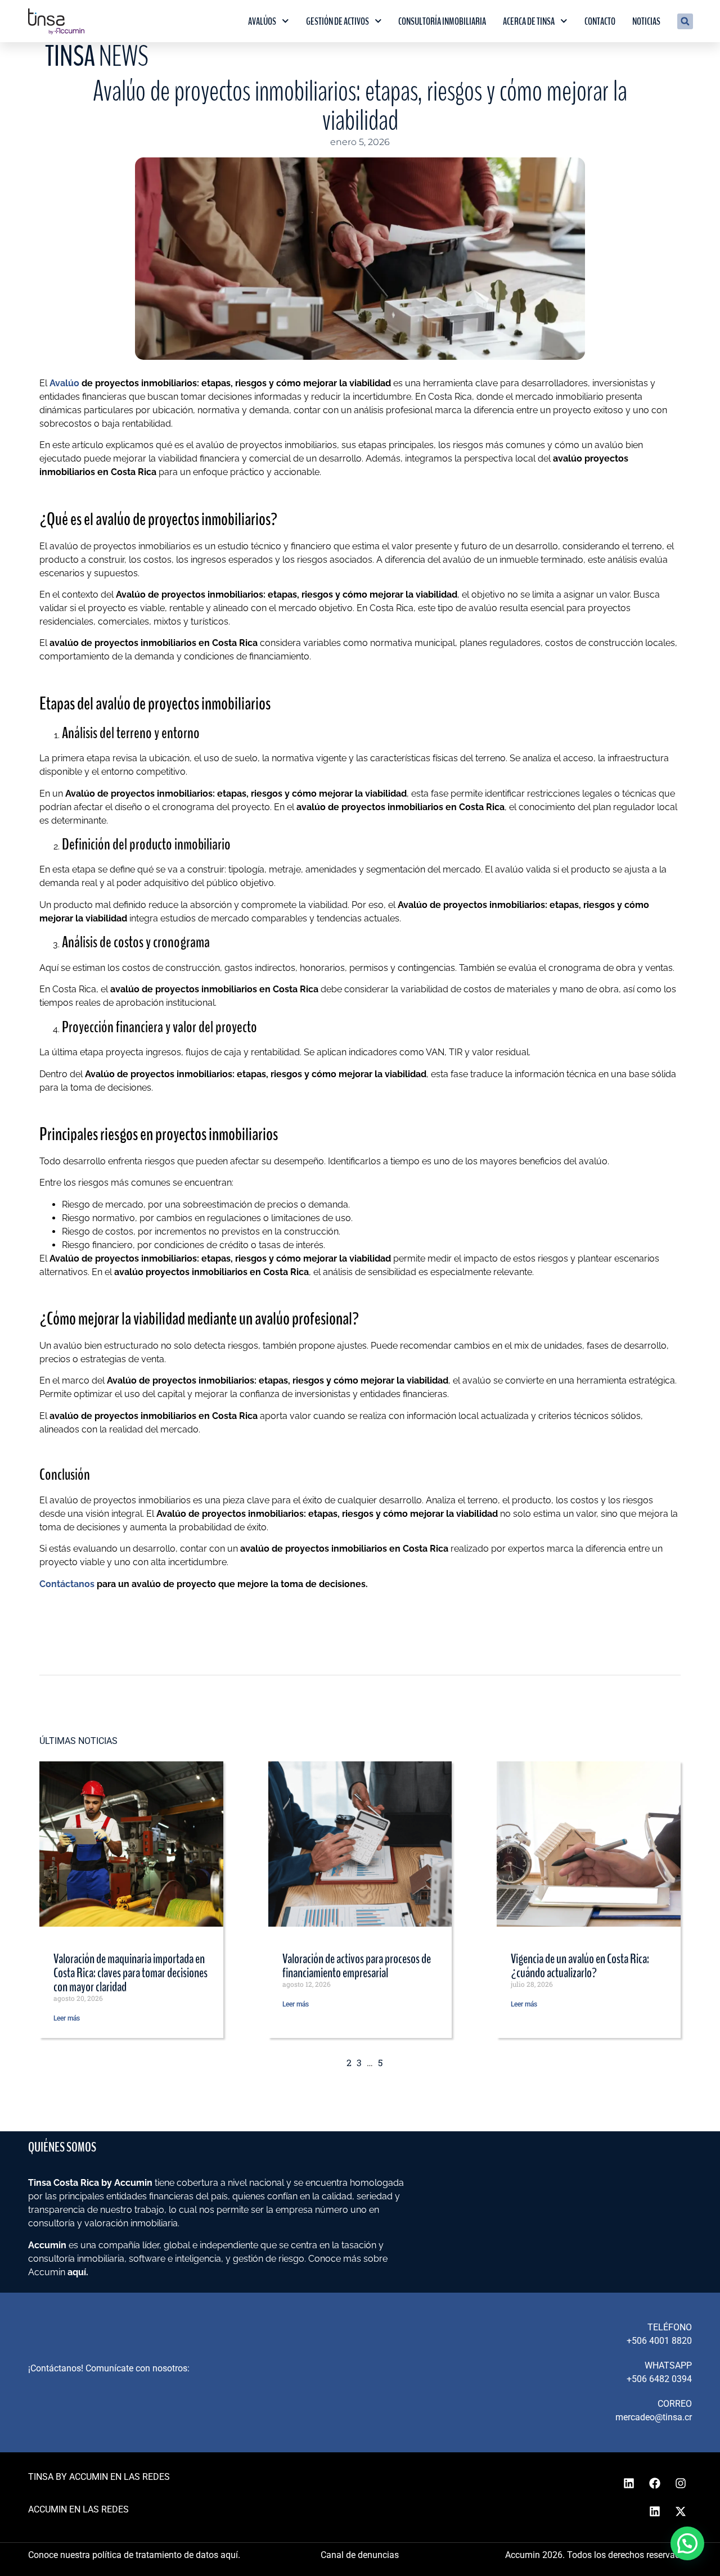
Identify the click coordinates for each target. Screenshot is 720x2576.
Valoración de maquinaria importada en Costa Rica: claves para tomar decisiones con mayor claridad (130, 1973)
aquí (77, 2272)
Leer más (67, 2018)
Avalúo (64, 383)
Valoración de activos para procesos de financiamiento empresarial (357, 1966)
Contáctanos (67, 1584)
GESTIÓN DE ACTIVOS (337, 21)
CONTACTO (600, 21)
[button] (685, 21)
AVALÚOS (262, 21)
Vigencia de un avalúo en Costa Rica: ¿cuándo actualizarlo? (580, 1966)
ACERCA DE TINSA (529, 21)
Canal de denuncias (360, 2555)
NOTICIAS (646, 21)
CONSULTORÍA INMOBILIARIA (442, 21)
